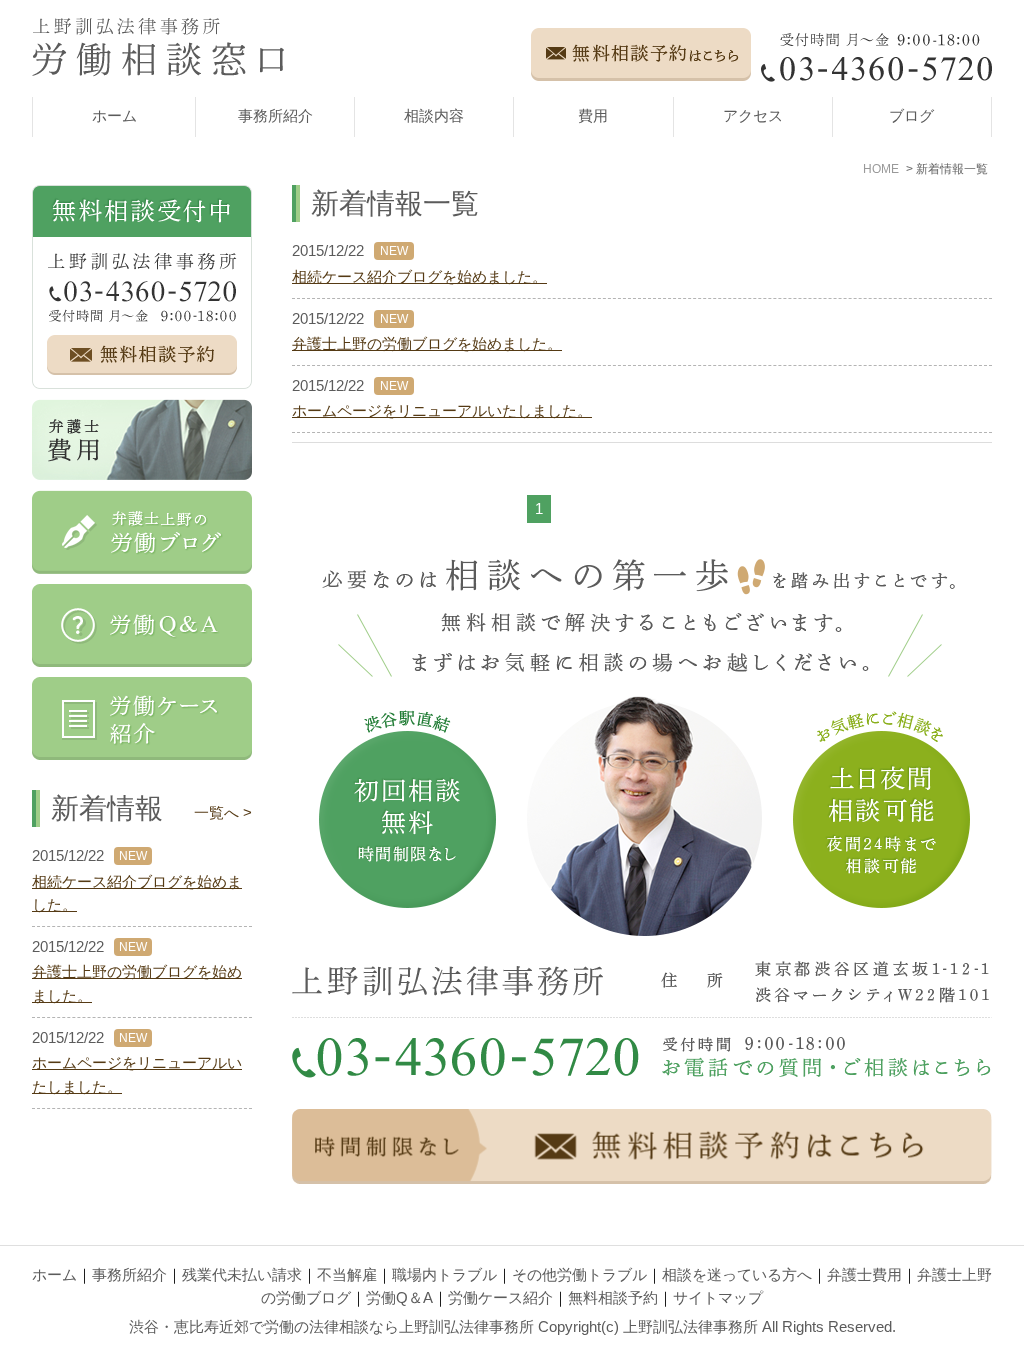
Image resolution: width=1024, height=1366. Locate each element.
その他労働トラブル (579, 1275)
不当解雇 (347, 1275)
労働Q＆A (399, 1298)
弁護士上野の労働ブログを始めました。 (427, 344)
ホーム (114, 116)
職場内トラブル (444, 1275)
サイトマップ (718, 1298)
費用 (593, 116)
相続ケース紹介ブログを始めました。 (419, 277)
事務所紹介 (275, 116)
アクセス (753, 116)
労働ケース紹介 (500, 1298)
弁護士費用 (864, 1275)
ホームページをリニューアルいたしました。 (442, 411)
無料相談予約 (613, 1298)
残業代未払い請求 (242, 1275)
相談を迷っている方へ (737, 1275)
